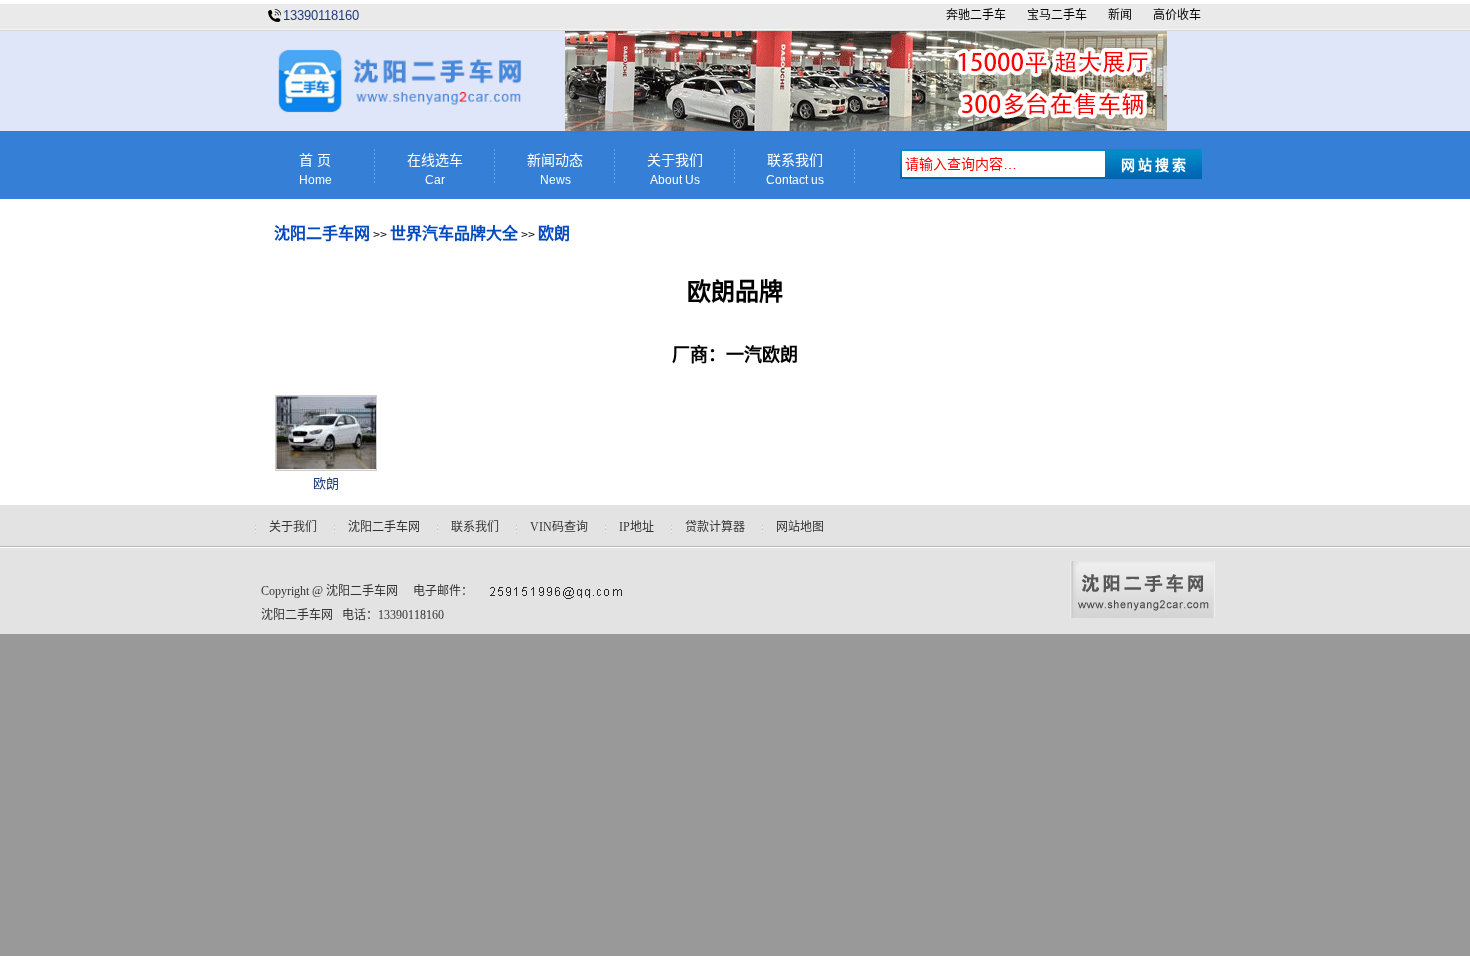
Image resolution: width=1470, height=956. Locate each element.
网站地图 (800, 527)
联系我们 (795, 170)
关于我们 (675, 170)
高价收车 (1177, 15)
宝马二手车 (1057, 15)
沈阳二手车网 (322, 233)
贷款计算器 (715, 527)
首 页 (315, 170)
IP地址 (636, 527)
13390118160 (321, 15)
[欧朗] (326, 466)
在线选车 (435, 170)
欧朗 (554, 233)
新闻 (1120, 15)
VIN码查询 (559, 527)
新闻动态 (555, 170)
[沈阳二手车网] (398, 108)
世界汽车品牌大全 (454, 233)
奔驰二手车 (976, 15)
